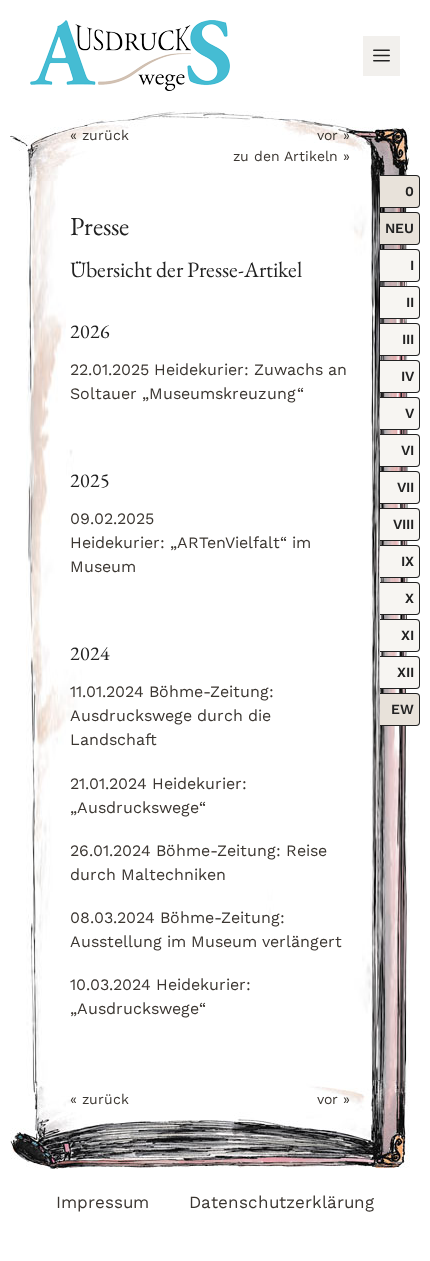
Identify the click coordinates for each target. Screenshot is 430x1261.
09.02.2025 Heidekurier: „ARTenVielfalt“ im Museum (190, 542)
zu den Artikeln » (291, 156)
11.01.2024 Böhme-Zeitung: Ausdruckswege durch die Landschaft (172, 715)
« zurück (99, 135)
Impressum (102, 1202)
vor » (333, 135)
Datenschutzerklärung (281, 1202)
